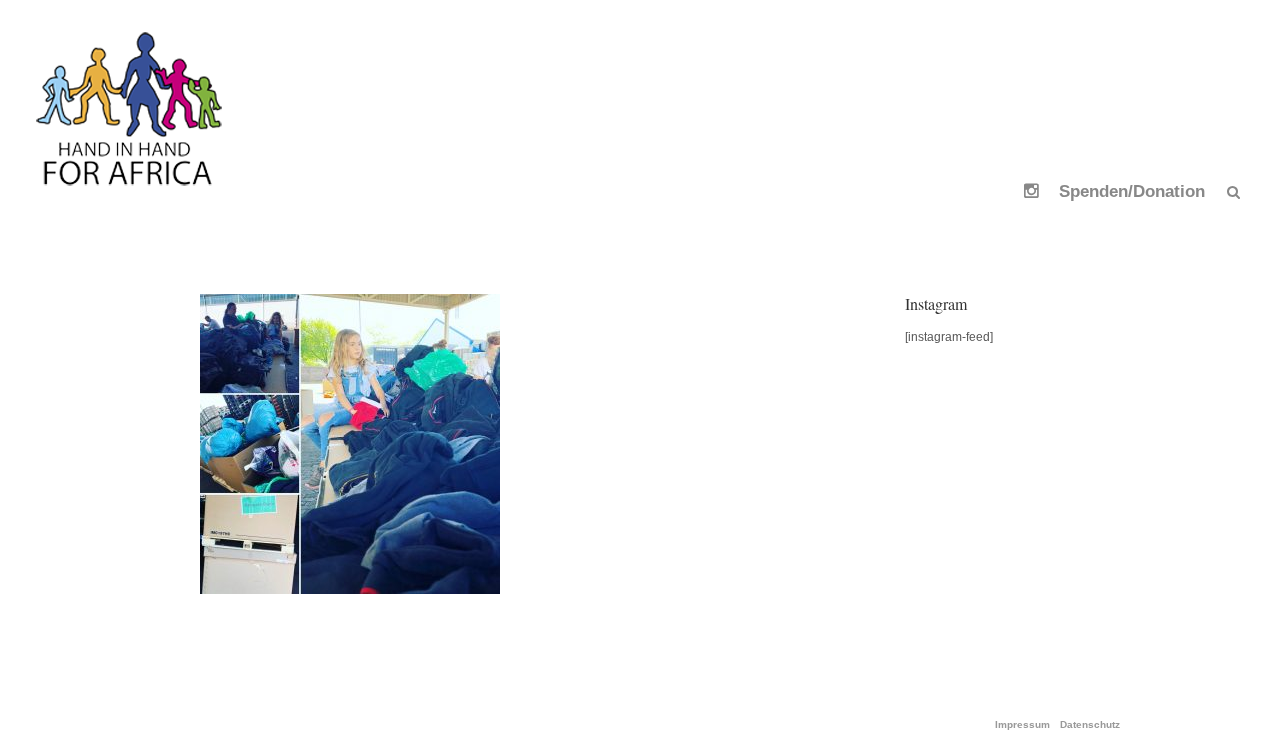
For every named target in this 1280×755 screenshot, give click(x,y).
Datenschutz (1090, 725)
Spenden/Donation (1132, 191)
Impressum (1022, 725)
